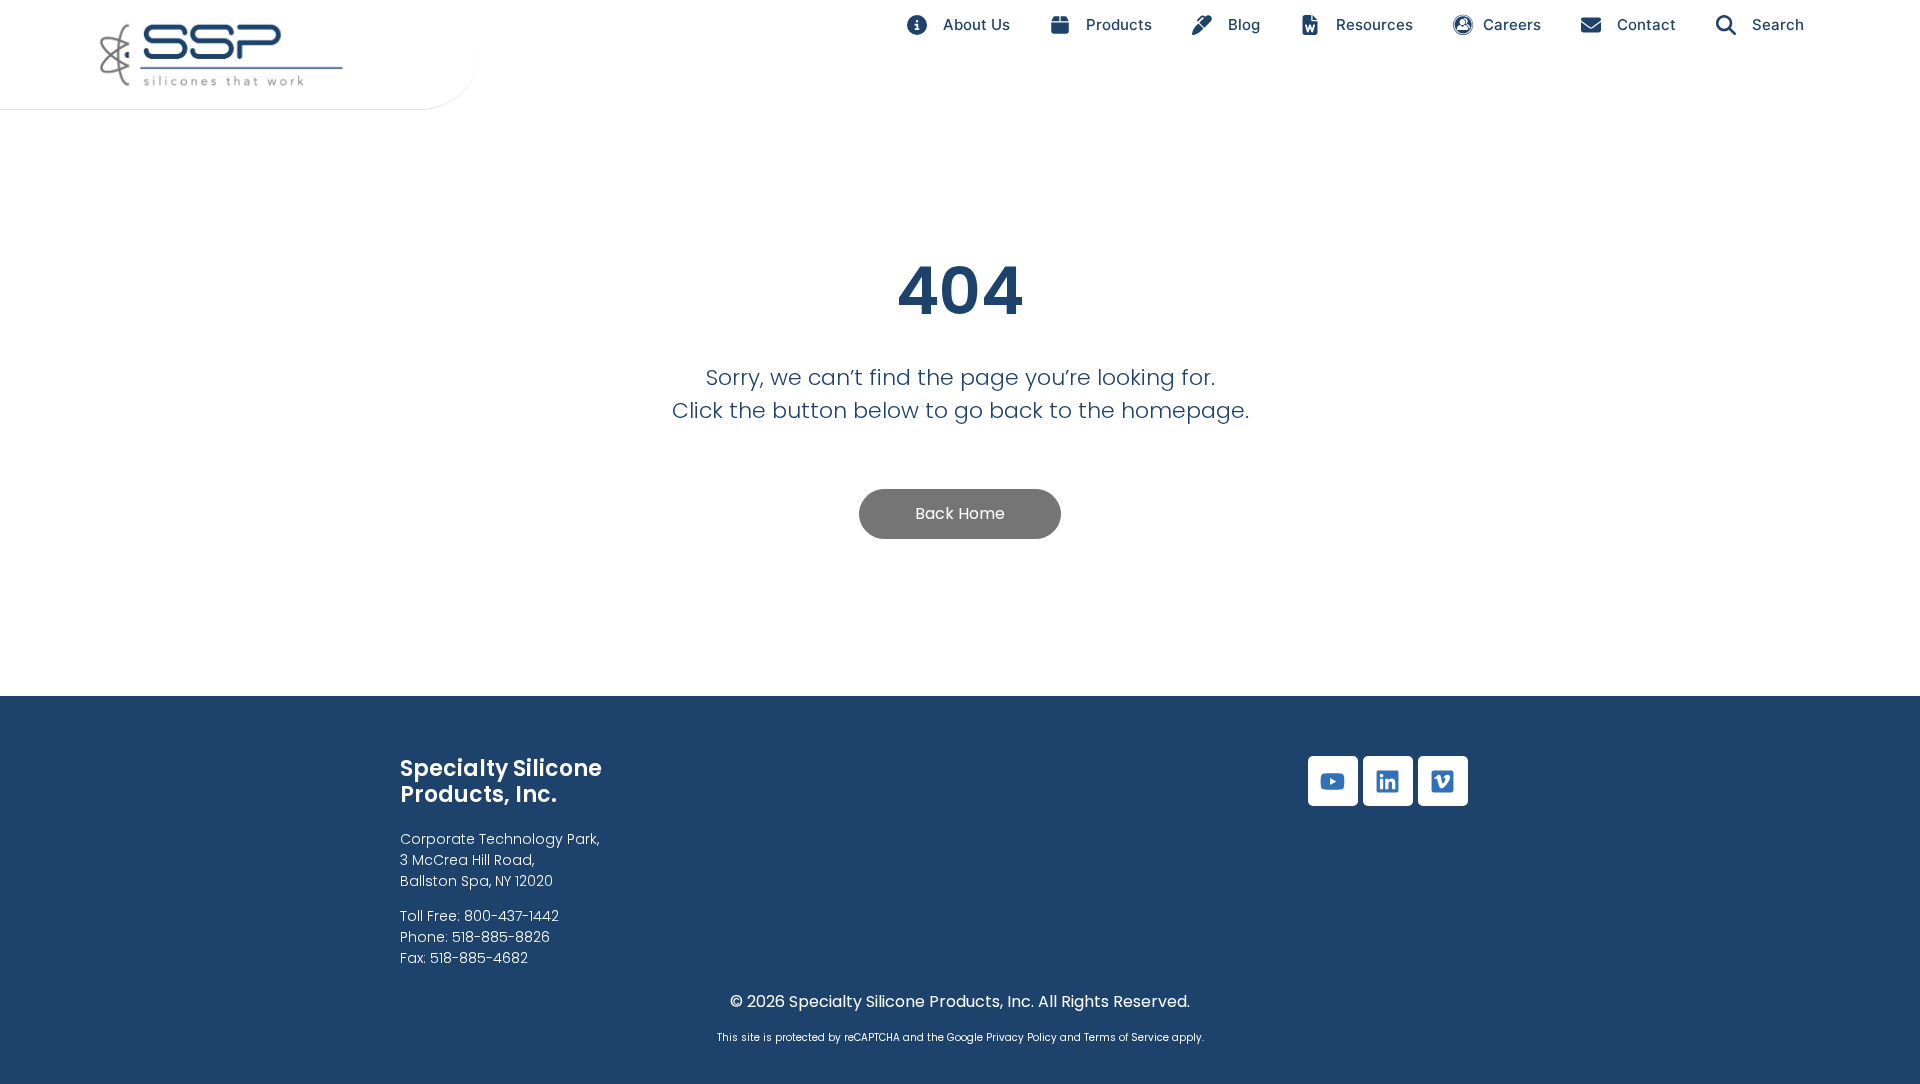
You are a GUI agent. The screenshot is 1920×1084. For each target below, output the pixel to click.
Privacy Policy (1021, 1037)
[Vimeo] (1443, 781)
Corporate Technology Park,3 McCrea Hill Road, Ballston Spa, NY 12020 (499, 860)
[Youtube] (1333, 781)
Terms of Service (1126, 1037)
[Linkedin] (1388, 781)
